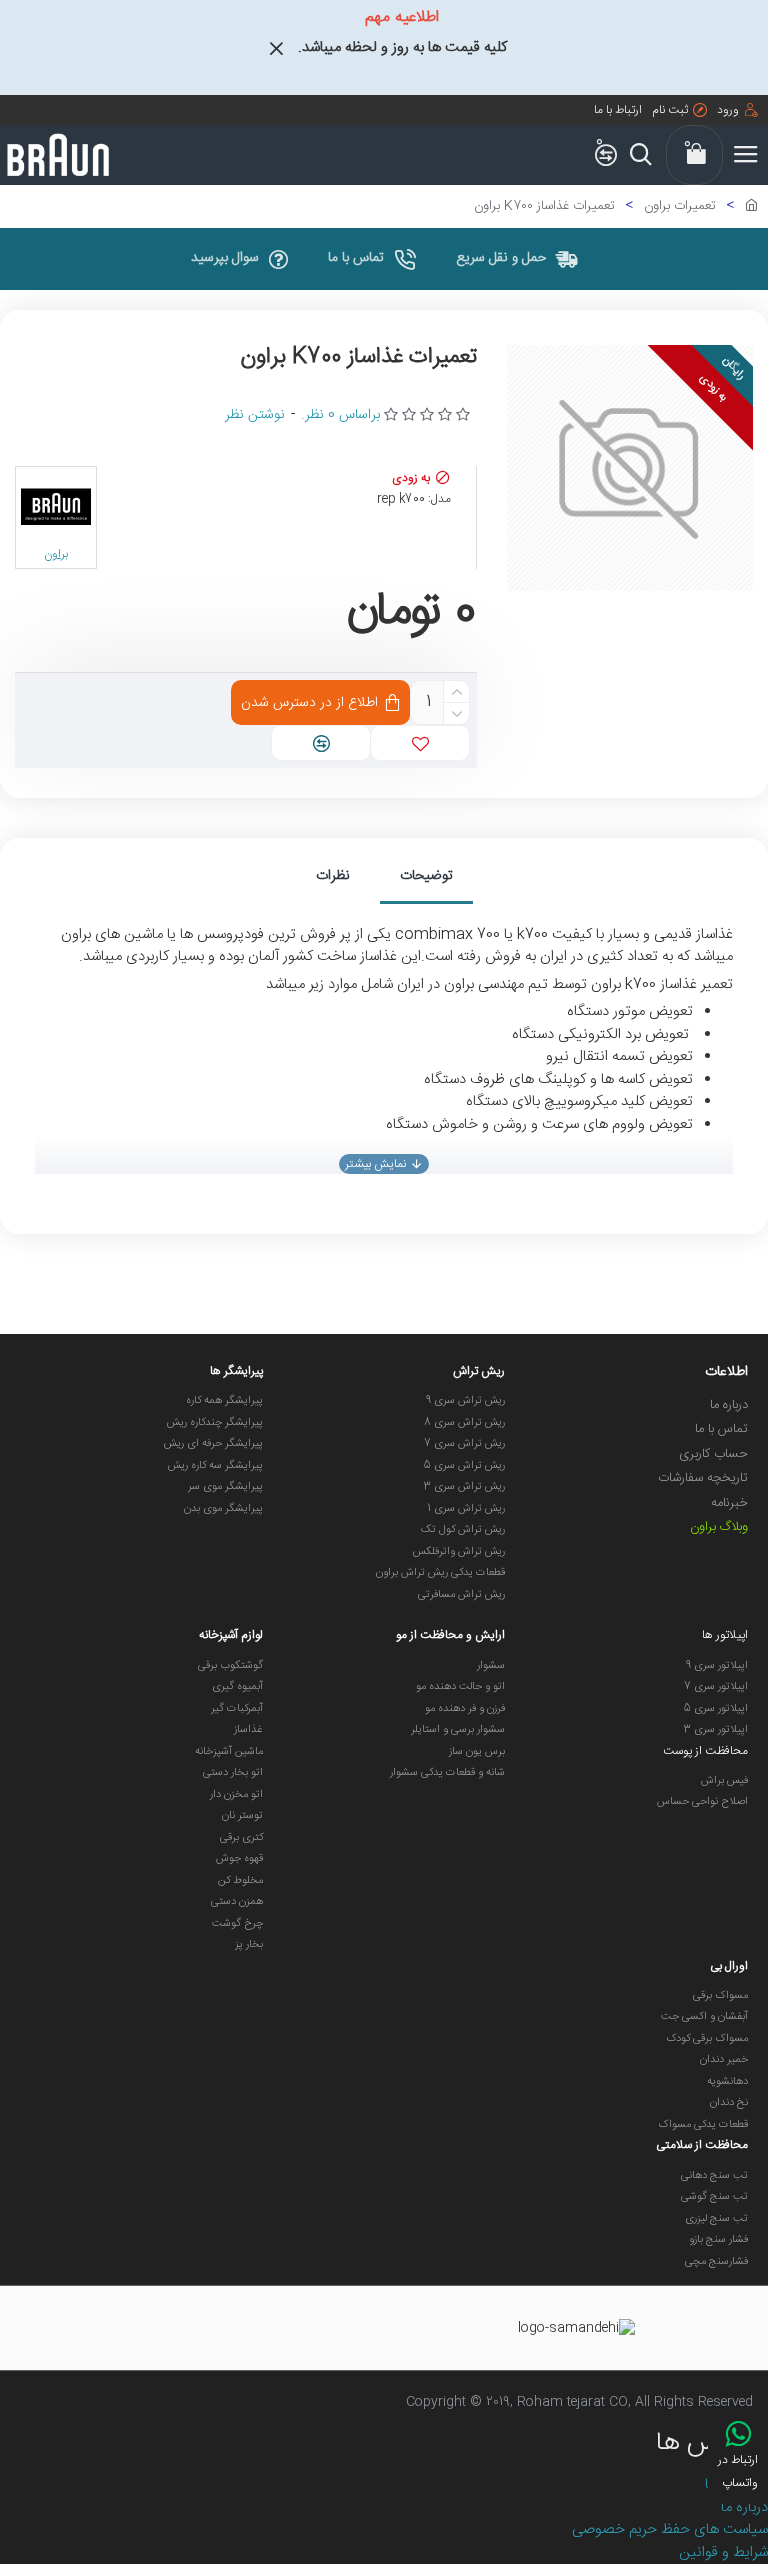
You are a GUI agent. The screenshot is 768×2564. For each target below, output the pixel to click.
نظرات (333, 876)
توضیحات (426, 876)
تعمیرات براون (680, 207)
